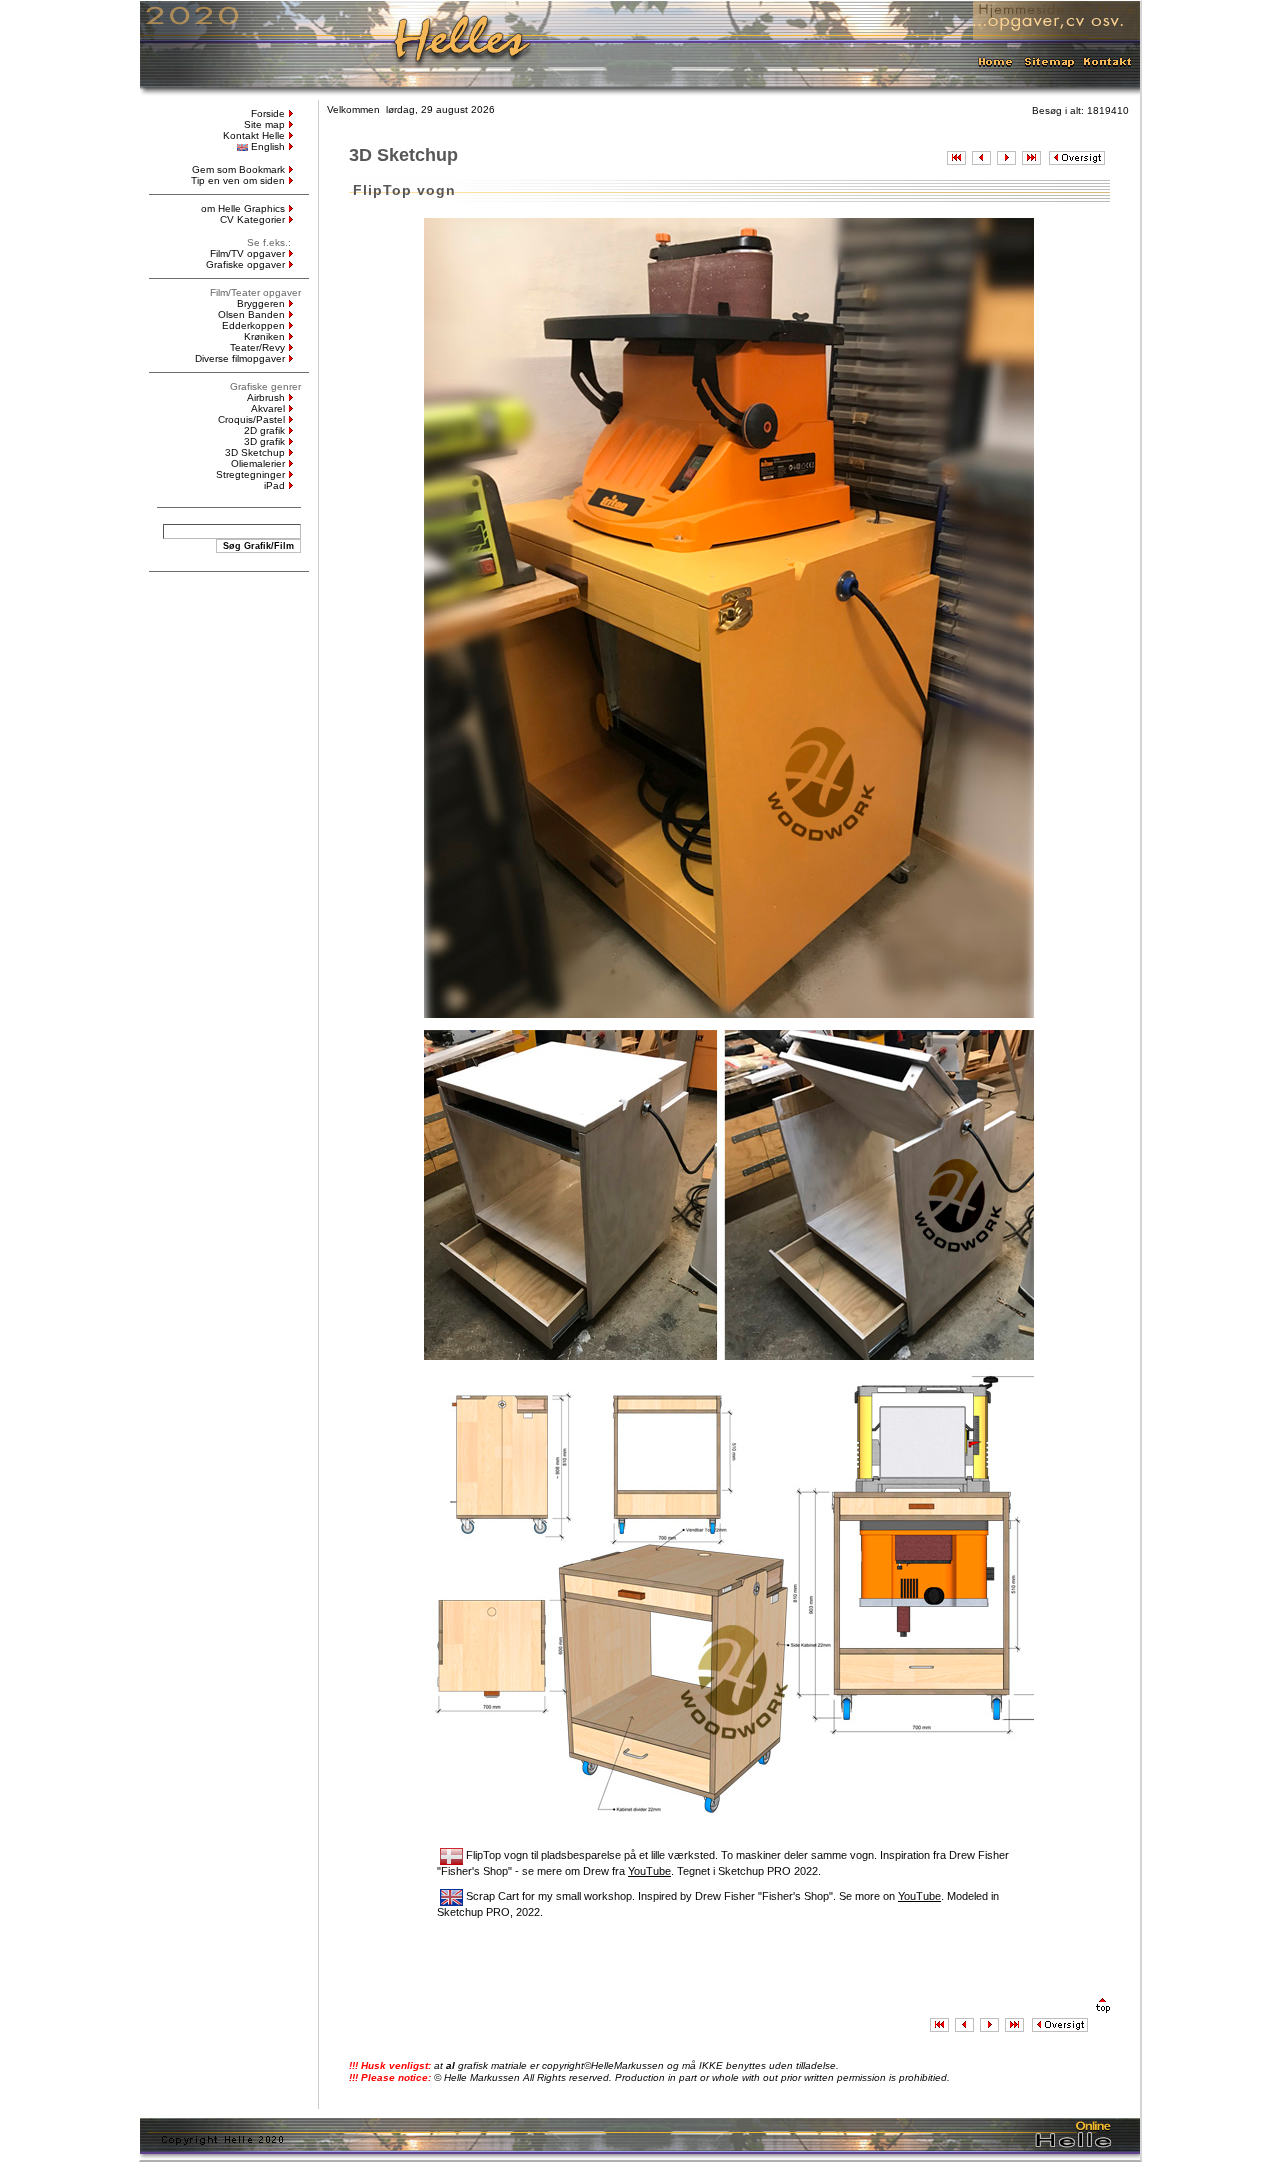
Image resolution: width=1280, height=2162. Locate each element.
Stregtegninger (250, 474)
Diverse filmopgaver (240, 358)
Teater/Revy (257, 347)
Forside (268, 113)
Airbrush (266, 397)
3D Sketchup (255, 452)
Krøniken (264, 336)
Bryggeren (261, 303)
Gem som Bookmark (238, 169)
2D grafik (264, 430)
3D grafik (264, 441)
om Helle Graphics (243, 208)
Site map (264, 124)
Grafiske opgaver (245, 264)
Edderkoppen (253, 325)
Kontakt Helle (254, 135)
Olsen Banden (251, 314)
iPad (274, 485)
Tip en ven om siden (238, 180)
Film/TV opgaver (247, 253)
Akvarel (268, 408)
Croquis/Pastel (251, 419)
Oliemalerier (258, 463)
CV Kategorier (252, 219)
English (268, 146)
